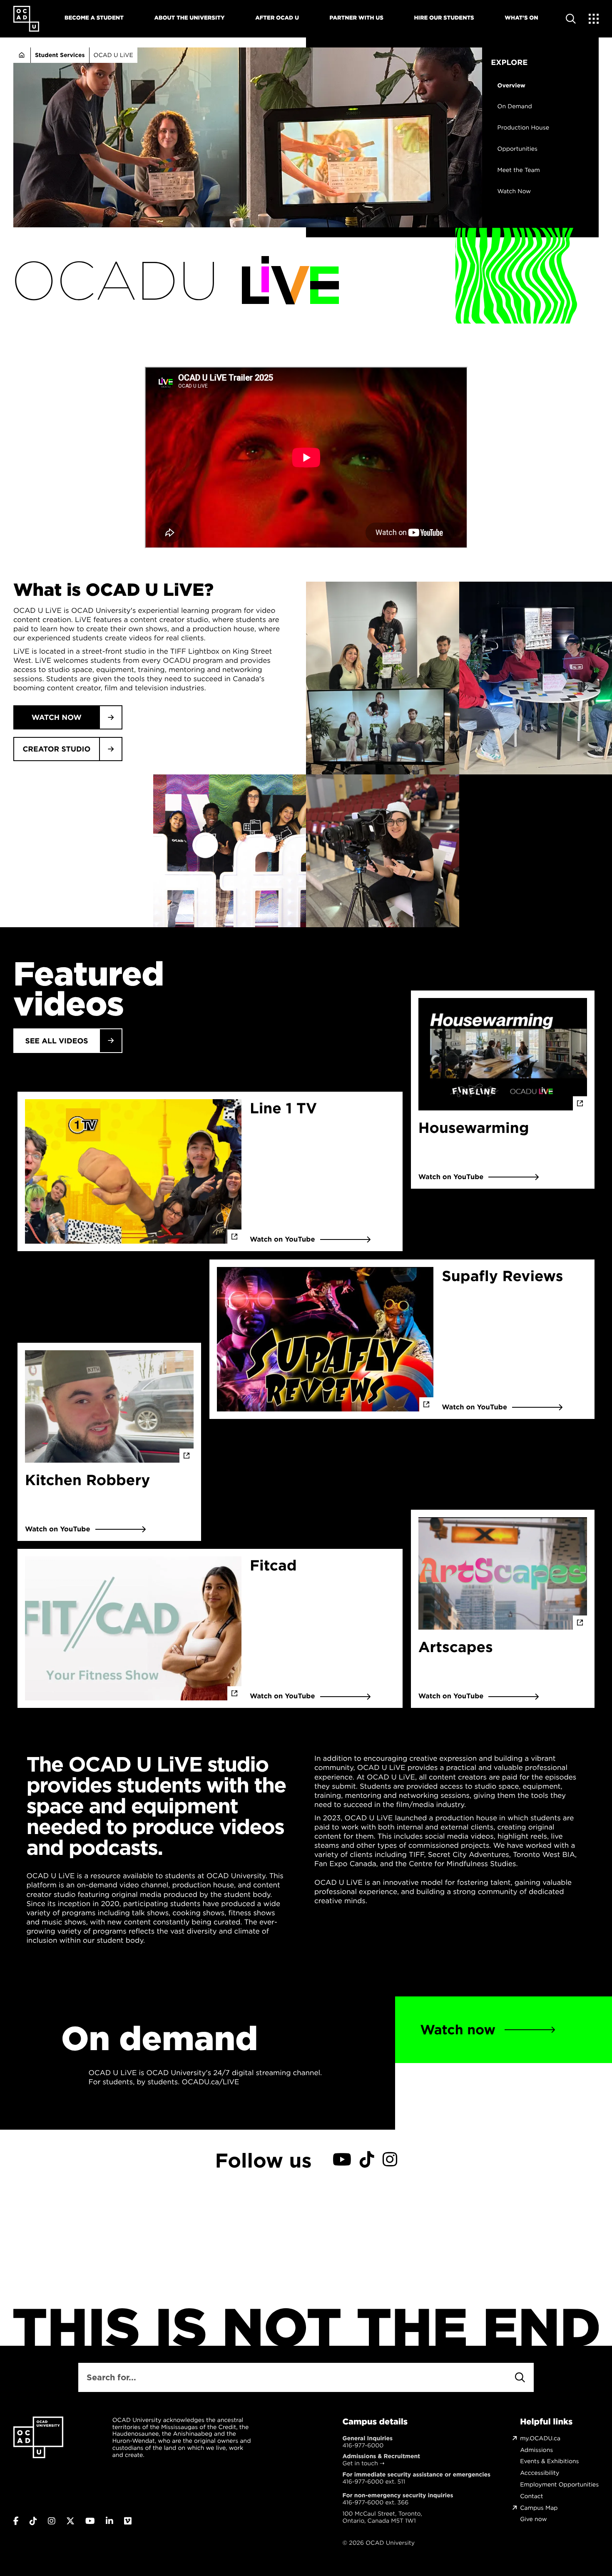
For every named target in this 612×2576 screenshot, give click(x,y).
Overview (511, 86)
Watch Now (514, 191)
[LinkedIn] (109, 2521)
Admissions (536, 2450)
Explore (509, 62)
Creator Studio (56, 749)
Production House (523, 128)
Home (22, 55)
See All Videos (56, 1041)
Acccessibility (540, 2473)
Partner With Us (357, 18)
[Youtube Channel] (342, 2160)
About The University (190, 18)
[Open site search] (571, 19)
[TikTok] (367, 2160)
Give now (533, 2519)
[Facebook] (16, 2521)
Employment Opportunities (559, 2485)
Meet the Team (519, 170)
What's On (521, 18)
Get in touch (360, 2463)
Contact (531, 2496)
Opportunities (517, 149)
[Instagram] (390, 2160)
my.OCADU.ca (540, 2438)
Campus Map (539, 2508)
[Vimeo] (128, 2521)
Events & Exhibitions (549, 2461)
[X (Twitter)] (70, 2521)
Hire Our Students (444, 18)
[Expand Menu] (594, 19)
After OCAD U (277, 18)
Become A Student (94, 18)
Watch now (57, 717)
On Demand (515, 106)
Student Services (60, 55)
